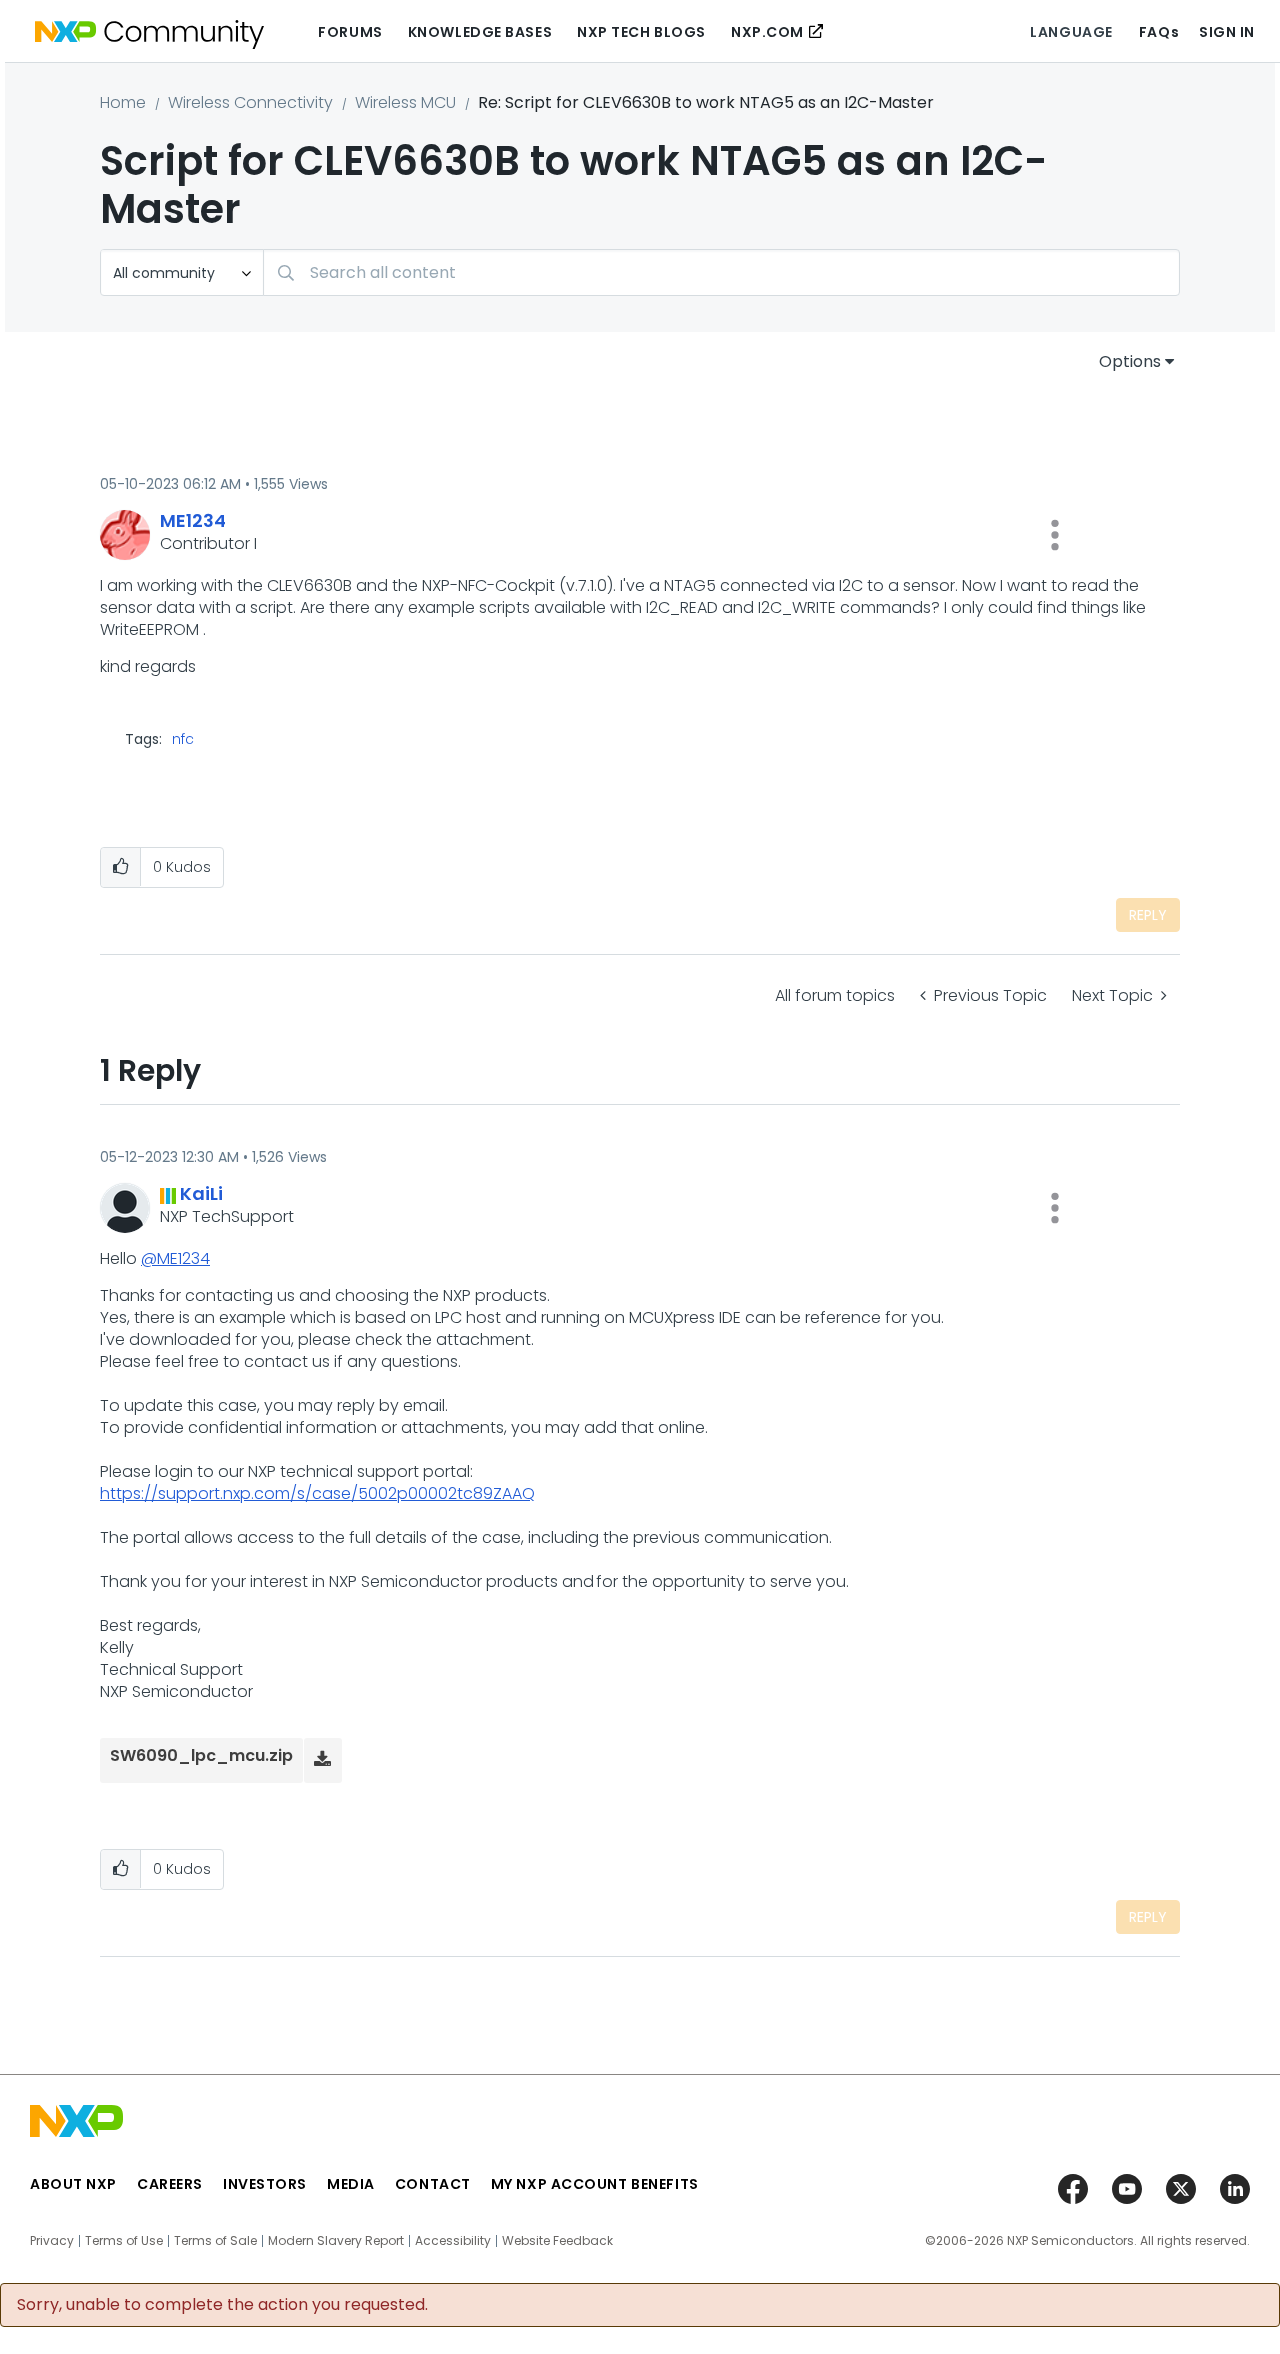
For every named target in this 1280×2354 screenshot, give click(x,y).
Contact (433, 2184)
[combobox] (721, 272)
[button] (1055, 535)
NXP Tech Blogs (641, 32)
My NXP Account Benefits (595, 2184)
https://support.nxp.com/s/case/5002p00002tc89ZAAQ (317, 1493)
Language (1071, 32)
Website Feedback (557, 2241)
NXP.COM (767, 32)
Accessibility (453, 2241)
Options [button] (1130, 361)
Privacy (52, 2241)
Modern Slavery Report (336, 2241)
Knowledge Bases (480, 32)
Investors (265, 2184)
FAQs (1159, 32)
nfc (183, 739)
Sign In (1227, 32)
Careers (170, 2184)
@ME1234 (175, 1258)
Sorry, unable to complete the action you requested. (222, 2305)
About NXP (73, 2184)
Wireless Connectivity (250, 102)
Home (123, 102)
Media (351, 2184)
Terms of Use (124, 2241)
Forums (350, 32)
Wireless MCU (405, 102)
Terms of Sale (215, 2241)
